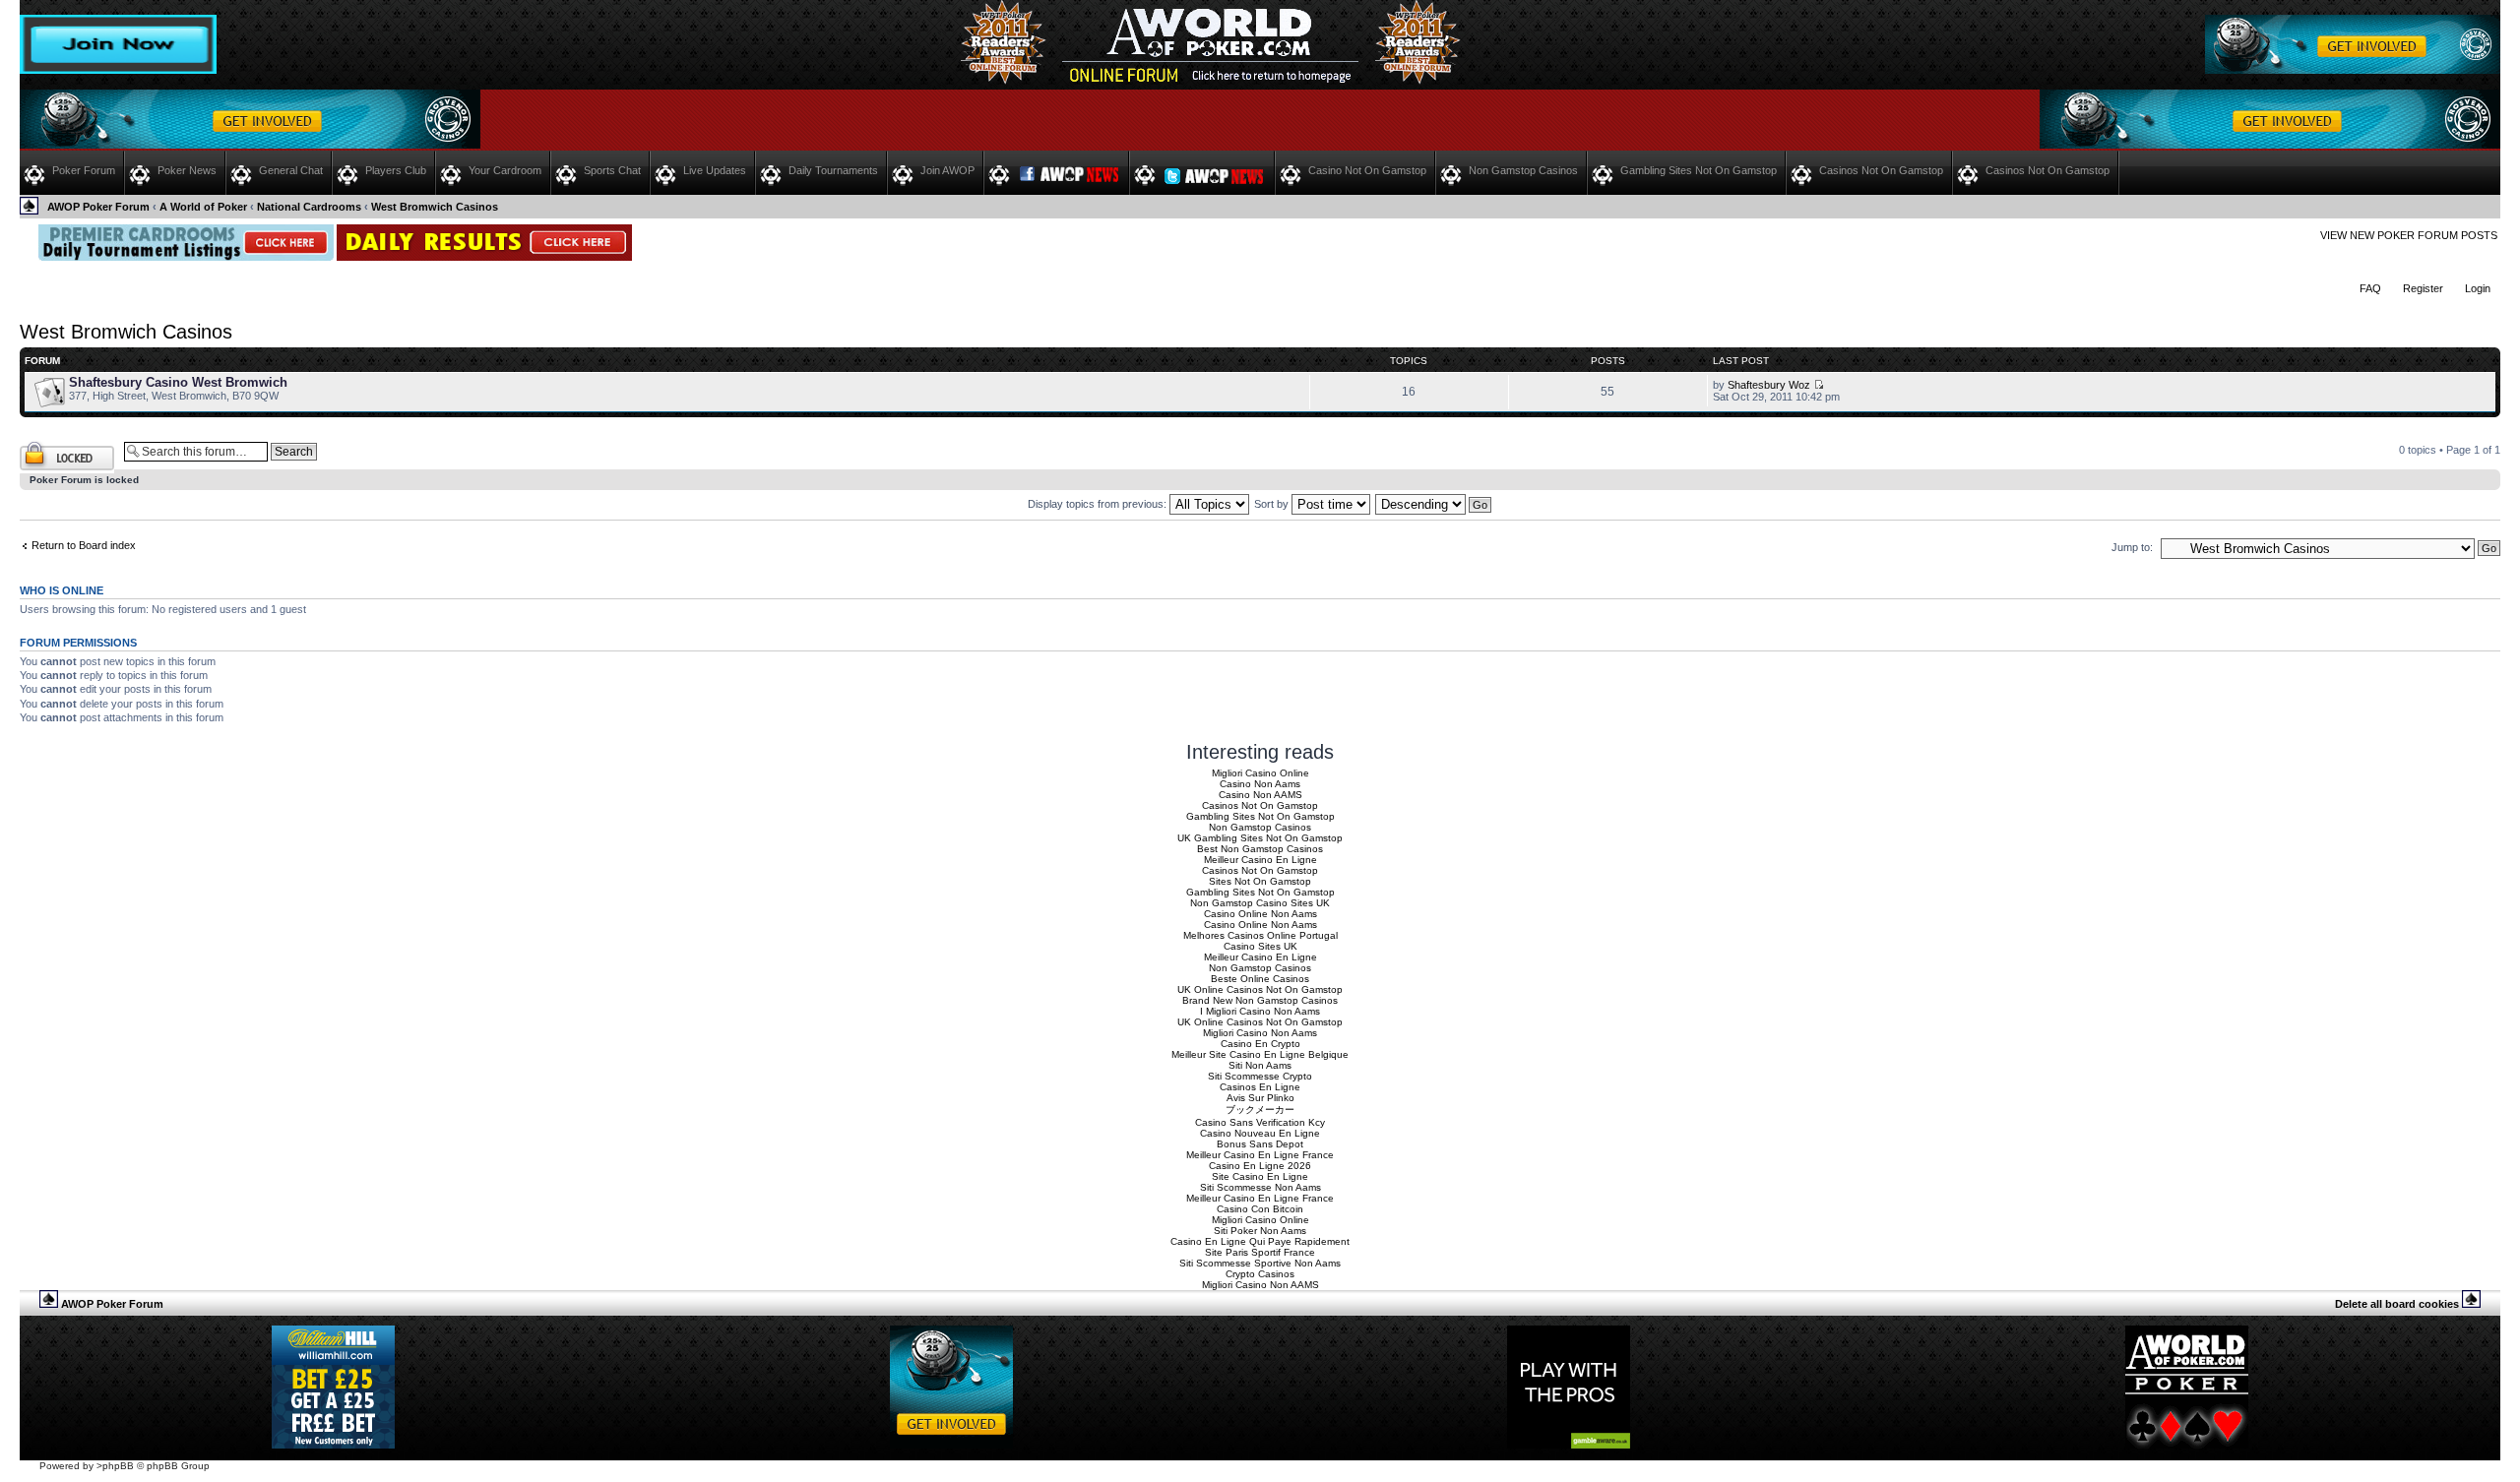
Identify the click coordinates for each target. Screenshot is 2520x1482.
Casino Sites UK (1260, 946)
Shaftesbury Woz (1769, 385)
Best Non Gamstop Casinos (1260, 849)
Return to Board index (84, 545)
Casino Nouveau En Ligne (1260, 1133)
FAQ (2370, 288)
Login (2478, 288)
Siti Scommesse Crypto (1260, 1076)
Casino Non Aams (1260, 784)
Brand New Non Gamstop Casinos (1260, 1000)
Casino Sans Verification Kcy (1260, 1122)
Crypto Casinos (1260, 1274)
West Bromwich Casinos (435, 207)
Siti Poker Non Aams (1260, 1231)
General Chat (291, 170)
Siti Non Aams (1260, 1065)
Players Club (396, 170)
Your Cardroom (505, 170)
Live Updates (715, 170)
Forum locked (53, 445)
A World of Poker (203, 207)
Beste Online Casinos (1260, 979)
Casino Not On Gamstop (1367, 170)
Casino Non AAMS (1260, 795)
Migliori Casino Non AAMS (1260, 1285)
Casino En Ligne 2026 (1260, 1166)
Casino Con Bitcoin (1260, 1209)
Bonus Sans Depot (1260, 1144)
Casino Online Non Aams (1260, 914)
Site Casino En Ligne (1260, 1176)
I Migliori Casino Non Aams (1260, 1011)
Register (2423, 288)
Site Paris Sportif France (1260, 1252)
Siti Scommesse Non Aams (1260, 1187)
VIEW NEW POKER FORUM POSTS (2409, 235)
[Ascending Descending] (1434, 504)
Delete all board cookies (2397, 1304)
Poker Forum (84, 170)
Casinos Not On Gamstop (1881, 170)
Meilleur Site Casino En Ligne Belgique (1260, 1054)
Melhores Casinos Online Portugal (1260, 935)
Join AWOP (947, 170)
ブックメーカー (1260, 1110)
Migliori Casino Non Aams (1260, 1033)
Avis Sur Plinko (1260, 1098)
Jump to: (2132, 547)
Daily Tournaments (833, 170)
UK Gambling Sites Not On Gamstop (1260, 838)
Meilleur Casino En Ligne (1260, 860)
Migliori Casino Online (1260, 773)
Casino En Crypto (1260, 1044)
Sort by (1273, 504)
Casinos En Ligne (1260, 1087)
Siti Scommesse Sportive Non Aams (1260, 1263)
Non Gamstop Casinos (1523, 170)
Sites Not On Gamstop (1260, 881)
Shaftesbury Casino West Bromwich (178, 382)
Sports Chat (612, 170)
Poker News (187, 170)
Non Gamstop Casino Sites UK (1260, 903)
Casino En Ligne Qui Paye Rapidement (1260, 1241)
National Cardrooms (309, 207)
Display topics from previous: (1099, 504)
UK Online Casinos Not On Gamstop (1260, 989)
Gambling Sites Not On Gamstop (1699, 170)
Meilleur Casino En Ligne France (1260, 1155)
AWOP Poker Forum (98, 207)
